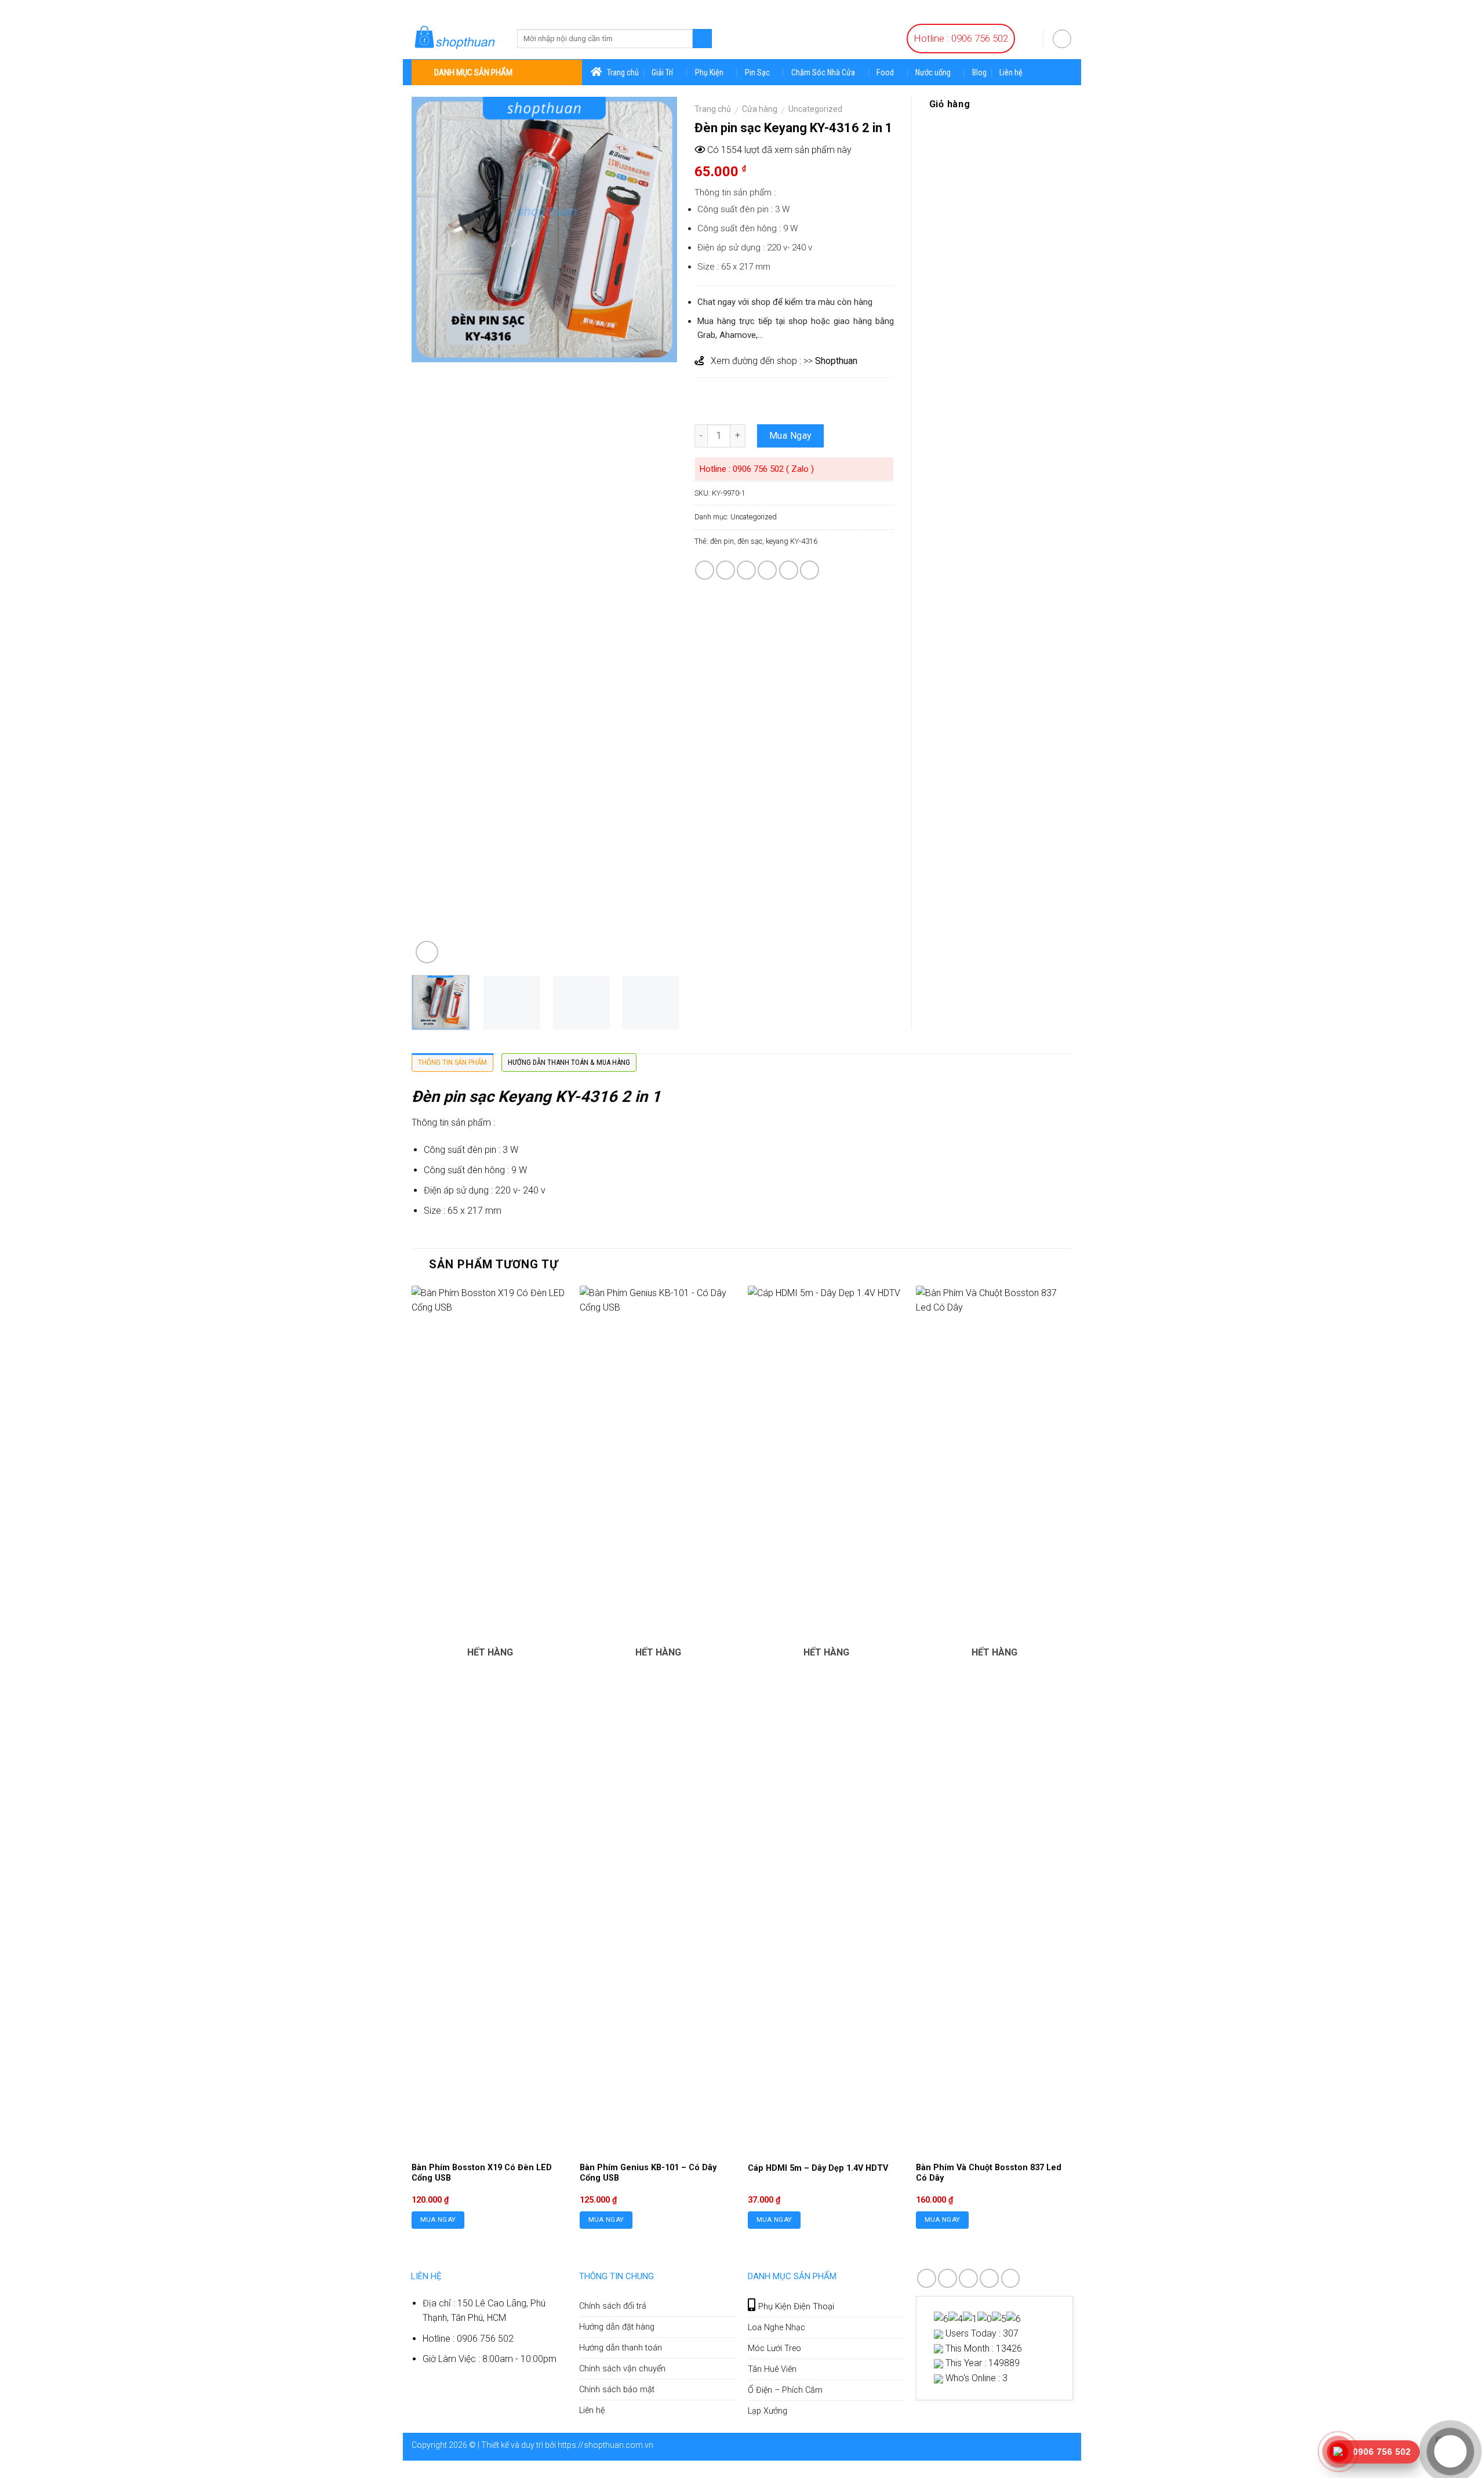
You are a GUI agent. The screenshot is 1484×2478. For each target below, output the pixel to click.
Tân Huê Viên (772, 2369)
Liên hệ (1011, 73)
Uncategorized (815, 109)
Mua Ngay (791, 436)
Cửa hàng (760, 109)
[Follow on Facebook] (927, 2278)
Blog (979, 73)
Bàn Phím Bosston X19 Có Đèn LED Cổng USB (482, 2173)
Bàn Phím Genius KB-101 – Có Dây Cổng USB (648, 2173)
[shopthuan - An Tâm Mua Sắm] (456, 38)
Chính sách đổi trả (613, 2306)
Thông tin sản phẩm (452, 1062)
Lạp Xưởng (768, 2411)
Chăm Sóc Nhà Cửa (823, 73)
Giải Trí (662, 73)
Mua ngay (438, 2219)
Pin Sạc (757, 73)
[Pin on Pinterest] (767, 570)
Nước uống (933, 73)
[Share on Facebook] (705, 570)
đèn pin (722, 541)
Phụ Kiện (709, 73)
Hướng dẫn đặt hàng (617, 2327)
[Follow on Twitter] (968, 2278)
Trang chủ (713, 109)
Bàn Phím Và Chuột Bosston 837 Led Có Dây (989, 2173)
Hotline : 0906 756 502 (961, 38)
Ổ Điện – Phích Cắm (785, 2390)
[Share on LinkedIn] (810, 570)
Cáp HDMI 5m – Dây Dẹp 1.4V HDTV (818, 2168)
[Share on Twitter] (725, 570)
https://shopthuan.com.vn (605, 2445)
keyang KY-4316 (792, 541)
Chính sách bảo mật (617, 2390)
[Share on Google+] (789, 570)
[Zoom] (427, 952)
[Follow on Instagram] (947, 2278)
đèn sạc (750, 541)
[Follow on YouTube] (1011, 2278)
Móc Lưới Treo (774, 2348)
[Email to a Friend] (746, 570)
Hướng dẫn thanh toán (621, 2348)
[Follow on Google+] (989, 2278)
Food (885, 73)
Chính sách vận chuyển (622, 2369)
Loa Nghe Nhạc (776, 2328)
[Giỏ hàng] (1029, 38)
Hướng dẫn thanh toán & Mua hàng (569, 1062)
